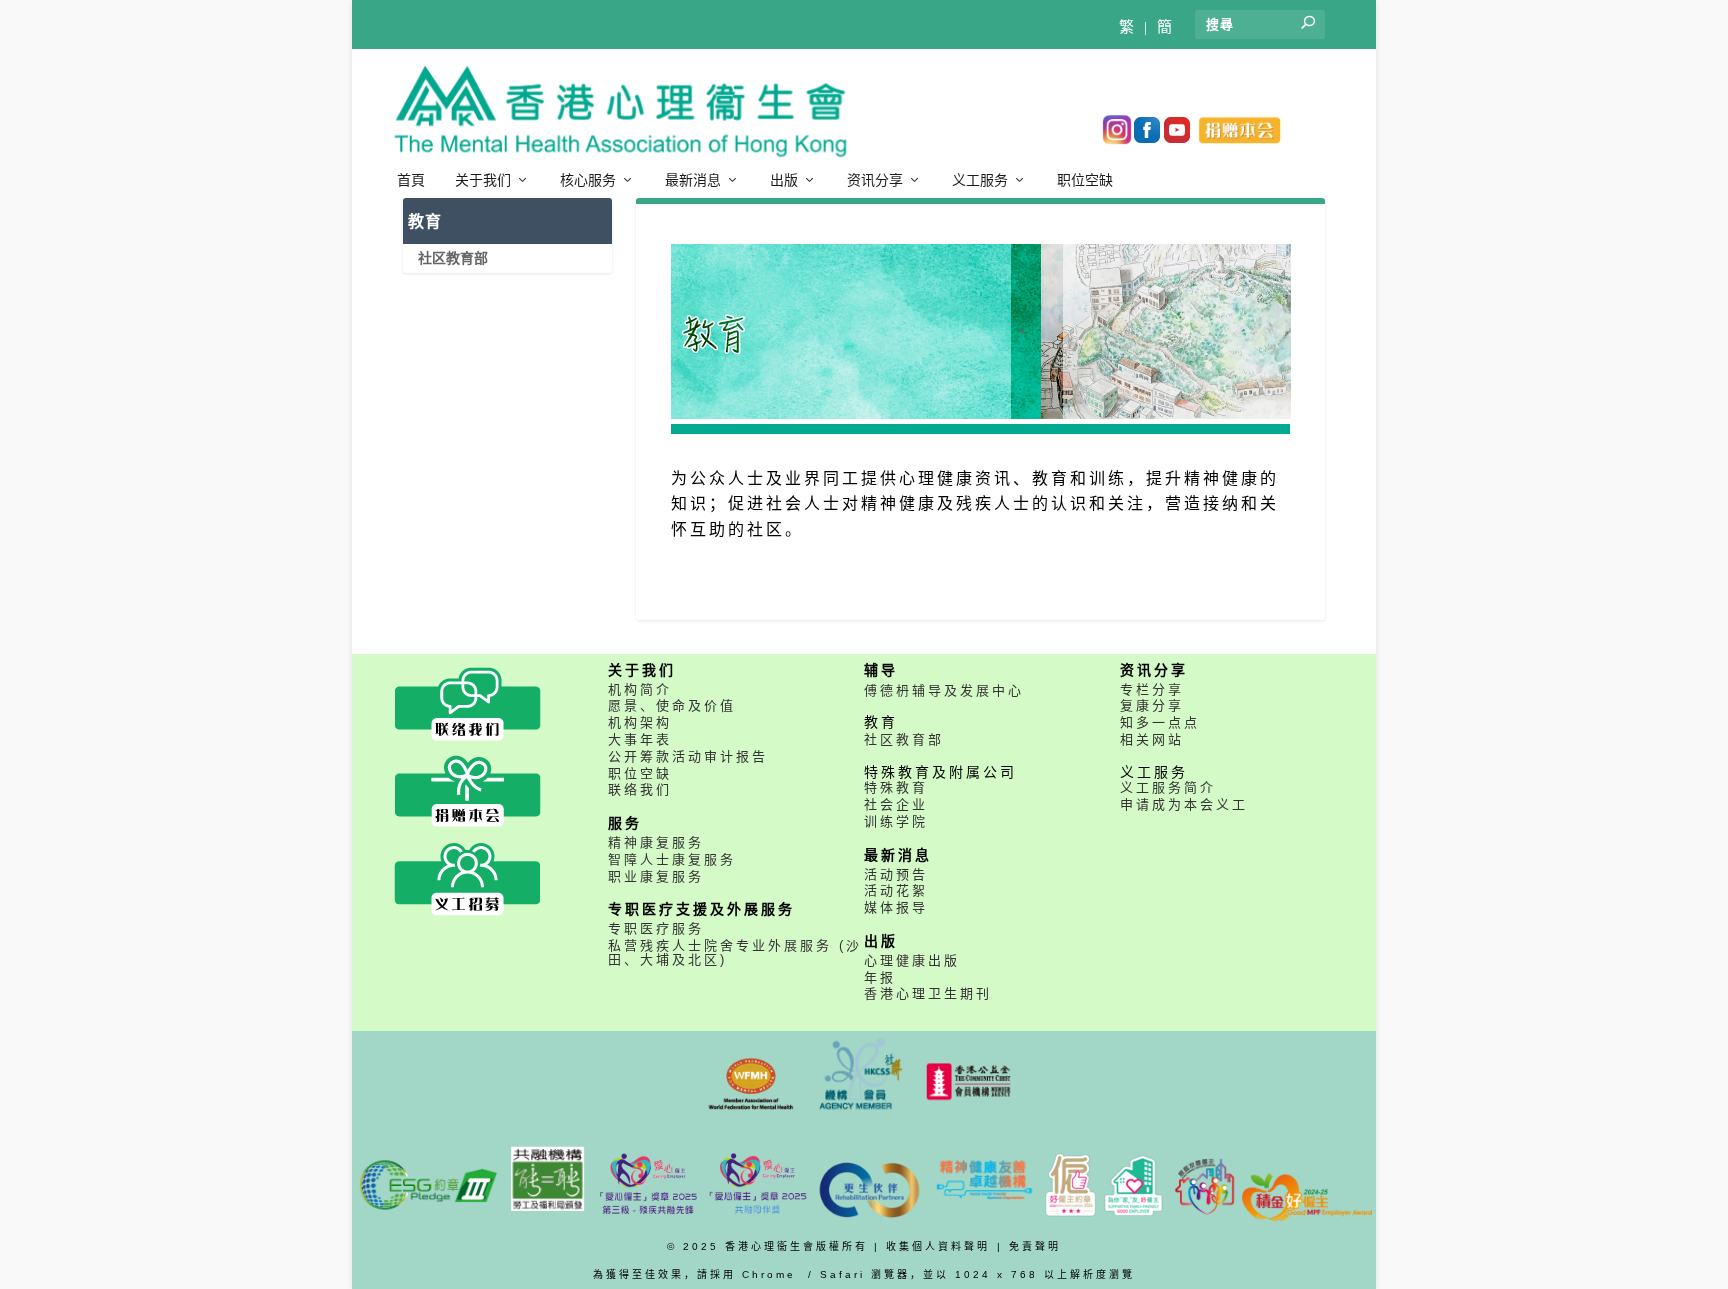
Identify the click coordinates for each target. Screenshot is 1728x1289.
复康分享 (1152, 705)
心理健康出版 (912, 960)
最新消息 (693, 180)
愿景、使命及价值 (672, 705)
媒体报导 (896, 907)
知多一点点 (1160, 722)
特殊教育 (896, 787)
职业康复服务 (656, 876)
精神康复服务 (656, 842)
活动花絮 (896, 890)
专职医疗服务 (656, 928)
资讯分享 (875, 180)
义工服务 (980, 180)
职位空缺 (1085, 180)
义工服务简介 (1168, 787)
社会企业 (896, 804)
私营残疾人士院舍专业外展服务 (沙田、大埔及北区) (735, 952)
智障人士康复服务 (672, 859)
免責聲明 (1035, 1246)
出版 (784, 180)
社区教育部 (453, 258)
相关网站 (1152, 739)
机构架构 (640, 722)
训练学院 (896, 821)
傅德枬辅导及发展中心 (944, 690)
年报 (880, 977)
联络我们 (640, 789)
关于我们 (483, 180)
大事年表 (640, 739)
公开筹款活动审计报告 (688, 756)
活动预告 (896, 874)
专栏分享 (1152, 689)
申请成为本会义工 (1184, 804)
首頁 (411, 180)
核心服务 (588, 180)
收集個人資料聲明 (938, 1246)
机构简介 (640, 689)
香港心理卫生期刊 (928, 993)
